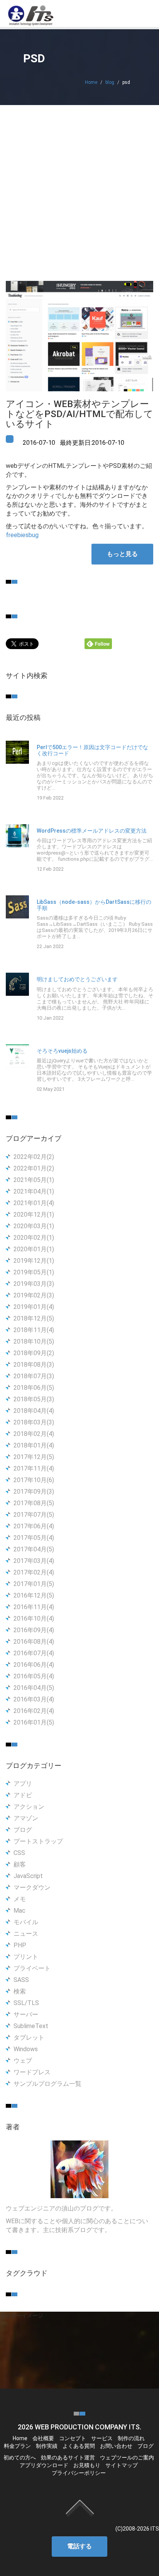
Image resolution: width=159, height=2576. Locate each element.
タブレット (29, 2038)
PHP (20, 1945)
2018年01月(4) (34, 1445)
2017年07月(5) (34, 1515)
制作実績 (47, 2446)
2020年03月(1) (34, 1226)
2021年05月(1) (34, 1180)
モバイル (26, 1922)
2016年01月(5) (34, 1722)
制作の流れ (131, 2438)
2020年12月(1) (34, 1215)
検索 (20, 1991)
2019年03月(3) (34, 1284)
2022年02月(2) (34, 1157)
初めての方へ (20, 2457)
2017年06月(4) (34, 1526)
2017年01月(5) (34, 1584)
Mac (19, 1911)
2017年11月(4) (34, 1468)
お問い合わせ (116, 2446)
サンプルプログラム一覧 (47, 2084)
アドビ (23, 1795)
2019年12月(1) (34, 1261)
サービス (102, 2438)
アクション (29, 1807)
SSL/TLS (26, 2003)
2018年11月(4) (34, 1330)
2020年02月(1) (34, 1238)
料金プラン (17, 2446)
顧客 (20, 1864)
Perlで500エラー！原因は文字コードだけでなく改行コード (92, 750)
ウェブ (23, 2061)
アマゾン (26, 1818)
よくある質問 (79, 2446)
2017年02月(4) (34, 1572)
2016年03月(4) (34, 1699)
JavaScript (28, 1876)
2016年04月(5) (34, 1688)
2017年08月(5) (34, 1503)
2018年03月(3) (34, 1422)
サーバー (26, 2014)
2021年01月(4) (34, 1203)
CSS (19, 1853)
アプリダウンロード (44, 2465)
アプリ (23, 1784)
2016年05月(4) (34, 1676)
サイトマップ (122, 2465)
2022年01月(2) (34, 1168)
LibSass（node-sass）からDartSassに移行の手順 (94, 905)
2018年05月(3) (34, 1399)
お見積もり (87, 2465)
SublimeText (31, 2026)
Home (91, 82)
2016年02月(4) (34, 1711)
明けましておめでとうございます (77, 979)
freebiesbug (22, 535)
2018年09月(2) (34, 1353)
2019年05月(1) (34, 1272)
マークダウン (32, 1887)
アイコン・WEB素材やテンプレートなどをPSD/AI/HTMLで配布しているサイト (79, 414)
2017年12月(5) (34, 1457)
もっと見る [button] (122, 554)
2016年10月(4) (34, 1619)
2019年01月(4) (34, 1307)
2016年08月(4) (34, 1642)
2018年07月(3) (34, 1376)
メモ (20, 1899)
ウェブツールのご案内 (127, 2457)
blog (110, 82)
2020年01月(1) (34, 1249)
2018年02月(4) (34, 1434)
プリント (26, 1957)
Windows (26, 2049)
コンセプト (73, 2438)
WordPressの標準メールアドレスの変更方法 (92, 831)
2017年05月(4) (34, 1538)
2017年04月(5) (34, 1549)
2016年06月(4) (34, 1665)
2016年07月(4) (34, 1653)
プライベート (32, 1968)
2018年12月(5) (34, 1318)
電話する (79, 2546)
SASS (21, 1980)
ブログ (23, 1830)
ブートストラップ (38, 1841)
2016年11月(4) (34, 1607)
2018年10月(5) (34, 1341)
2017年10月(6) (34, 1480)
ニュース (26, 1934)
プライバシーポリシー (79, 2473)
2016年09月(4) (34, 1630)
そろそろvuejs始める (62, 1051)
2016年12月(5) (34, 1595)
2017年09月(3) (34, 1492)
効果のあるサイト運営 (68, 2457)
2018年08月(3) (34, 1365)
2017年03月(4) (34, 1561)
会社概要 (43, 2438)
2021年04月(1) (34, 1191)
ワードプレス (32, 2072)
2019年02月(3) (34, 1295)
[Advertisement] (79, 188)
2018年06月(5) (34, 1388)
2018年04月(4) (34, 1411)
